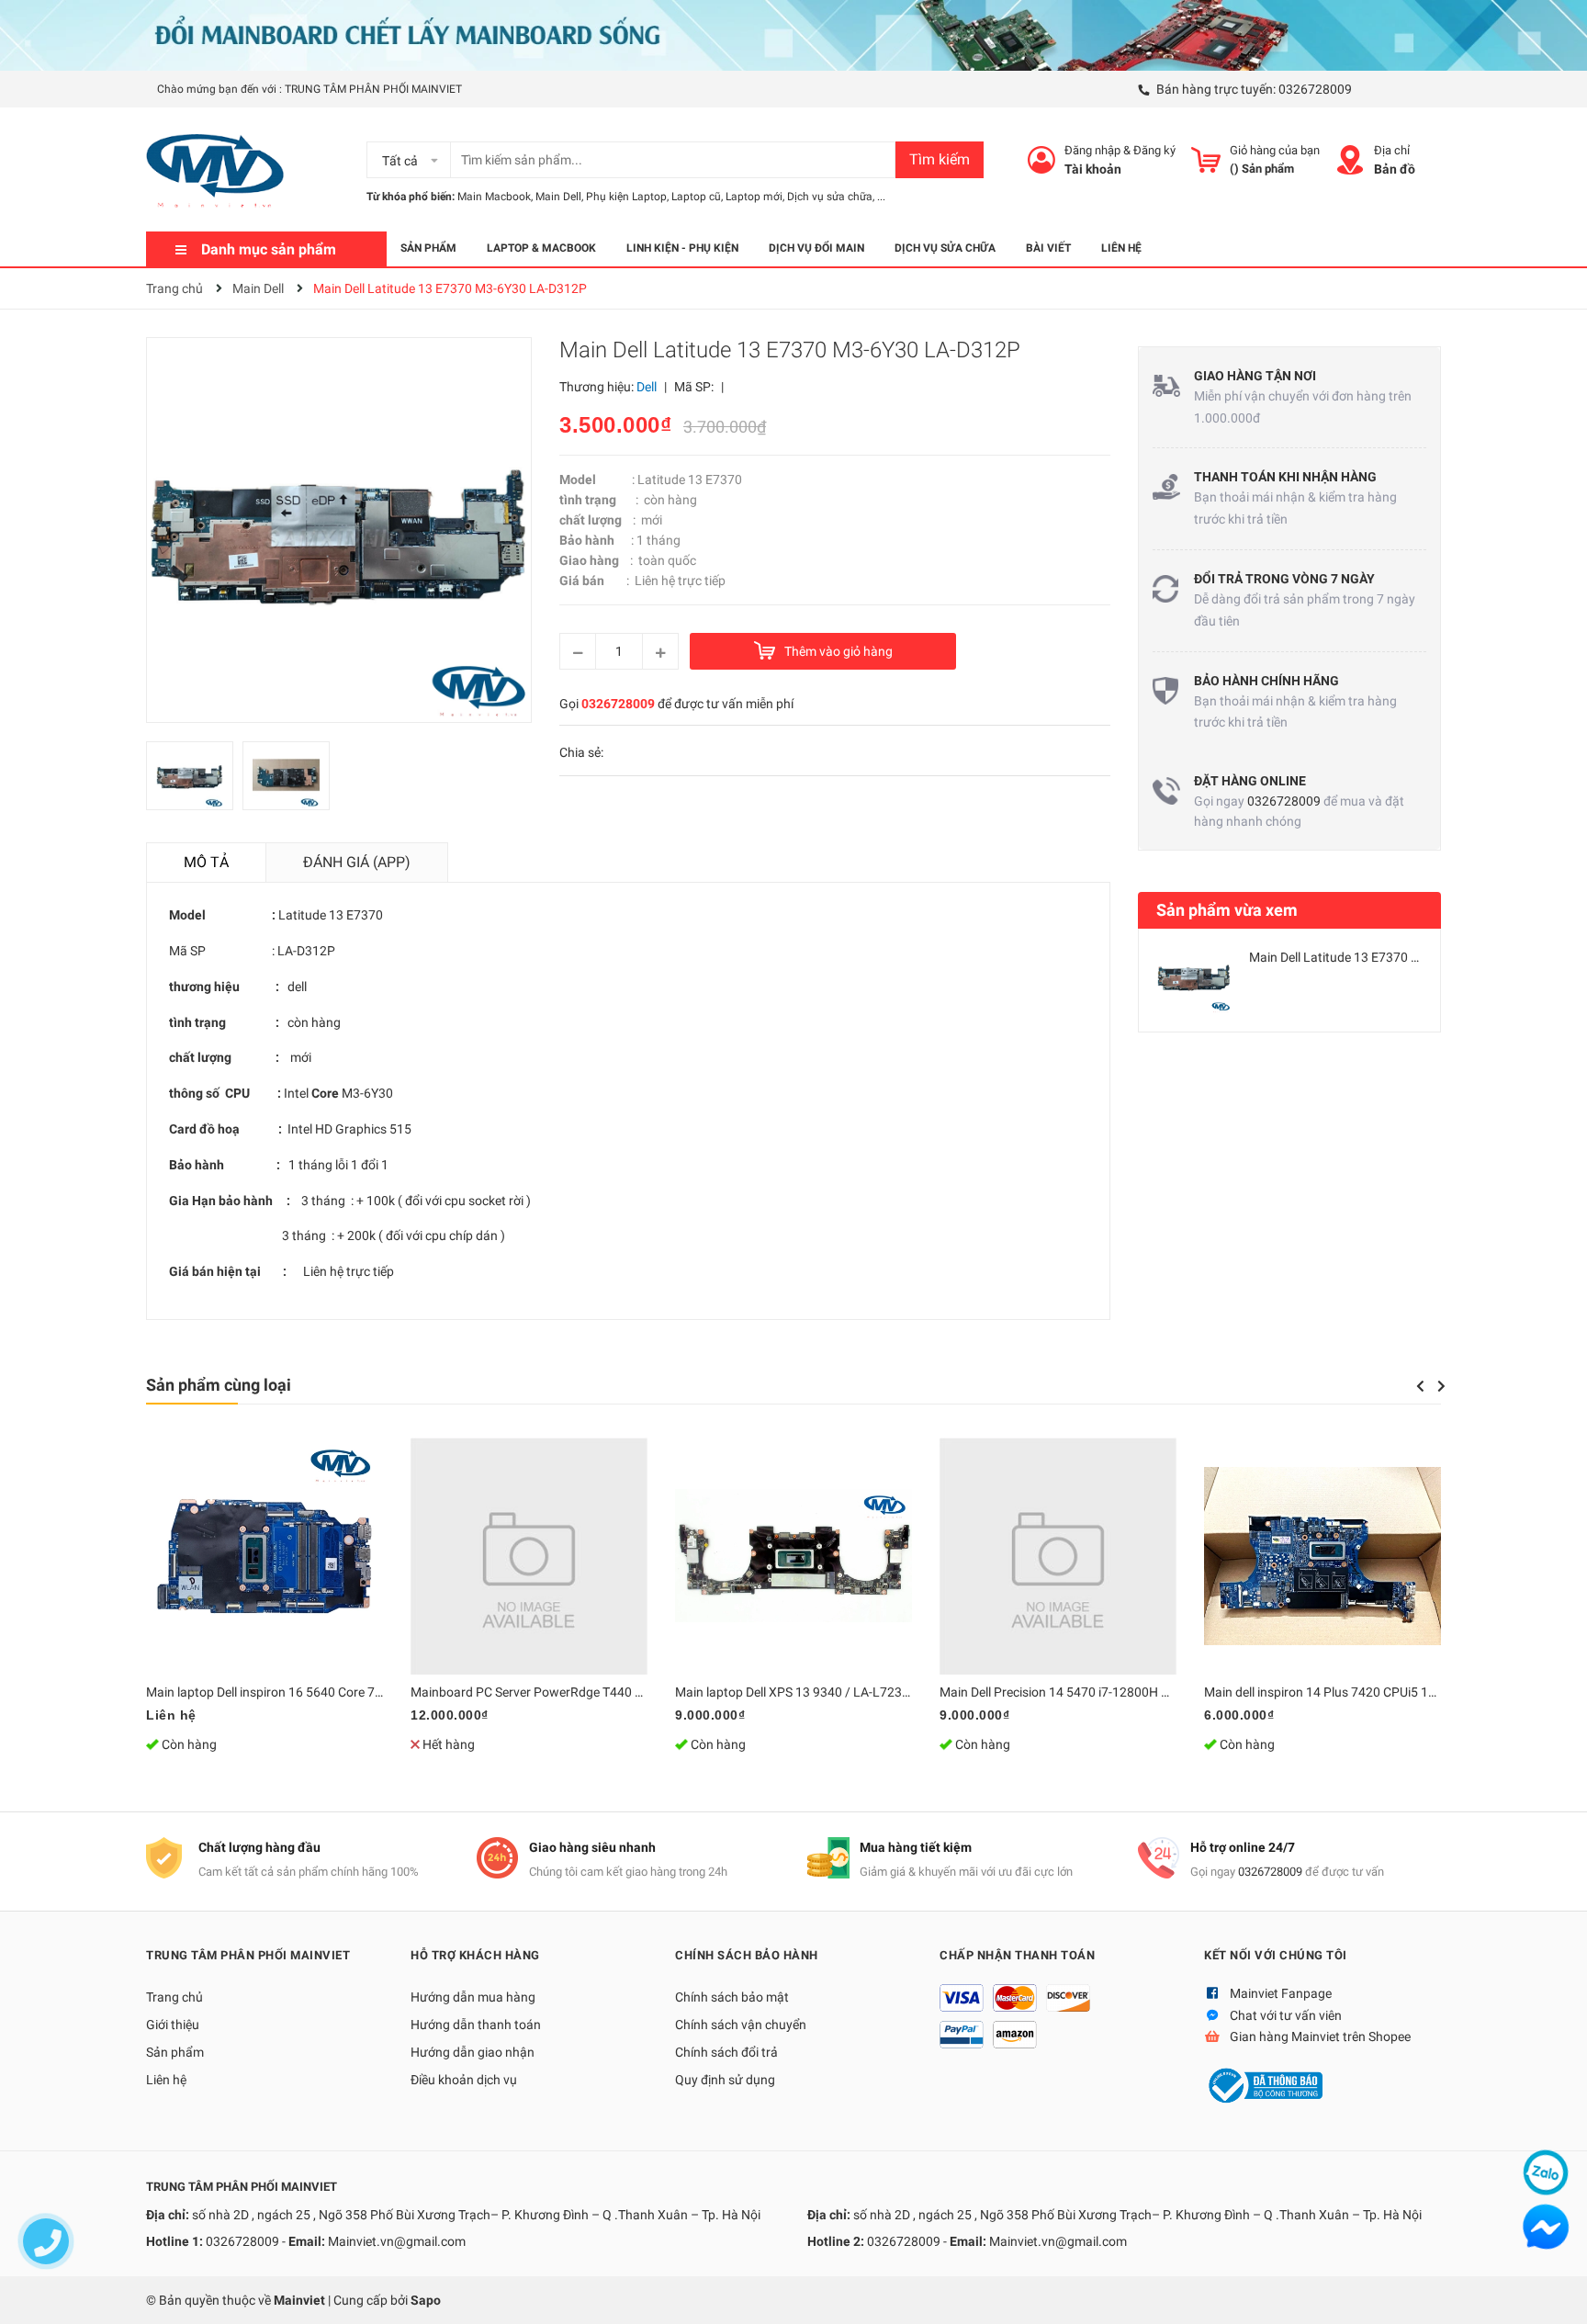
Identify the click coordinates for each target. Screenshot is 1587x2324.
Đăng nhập (1092, 150)
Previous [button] (1420, 1386)
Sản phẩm (175, 2052)
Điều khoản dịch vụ (464, 2080)
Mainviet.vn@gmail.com (397, 2241)
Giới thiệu (173, 2025)
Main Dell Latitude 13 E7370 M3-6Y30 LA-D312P (1386, 957)
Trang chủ (174, 1997)
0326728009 (1315, 89)
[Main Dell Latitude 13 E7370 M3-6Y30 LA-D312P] (1194, 976)
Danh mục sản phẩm (269, 249)
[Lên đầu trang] (1555, 2292)
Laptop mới (754, 197)
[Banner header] (793, 34)
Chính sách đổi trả (726, 2052)
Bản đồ (1395, 169)
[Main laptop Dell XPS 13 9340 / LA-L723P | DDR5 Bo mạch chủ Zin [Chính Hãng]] (793, 1556)
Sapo (426, 2300)
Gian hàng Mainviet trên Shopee (1320, 2036)
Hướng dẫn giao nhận (473, 2052)
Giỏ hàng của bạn (1275, 150)
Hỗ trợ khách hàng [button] (475, 1955)
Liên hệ (166, 2080)
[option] (194, 780)
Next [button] (1441, 1386)
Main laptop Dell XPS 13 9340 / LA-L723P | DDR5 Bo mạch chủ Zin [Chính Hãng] (900, 1692)
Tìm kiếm (940, 159)
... (881, 197)
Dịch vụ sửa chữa (830, 197)
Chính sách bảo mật (732, 1997)
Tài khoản (1093, 169)
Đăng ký (1154, 150)
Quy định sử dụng (725, 2080)
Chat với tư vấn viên (1286, 2015)
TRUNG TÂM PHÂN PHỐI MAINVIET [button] (248, 1955)
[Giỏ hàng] (1206, 160)
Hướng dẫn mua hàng (473, 1997)
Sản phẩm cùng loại (219, 1385)
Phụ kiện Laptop (626, 197)
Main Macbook (494, 197)
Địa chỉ (1392, 150)
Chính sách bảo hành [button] (747, 1955)
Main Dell (558, 197)
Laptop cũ (696, 197)
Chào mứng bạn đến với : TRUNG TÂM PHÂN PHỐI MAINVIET (310, 89)
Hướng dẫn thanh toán (476, 2025)
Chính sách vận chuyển (741, 2025)
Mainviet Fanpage (1281, 1993)
